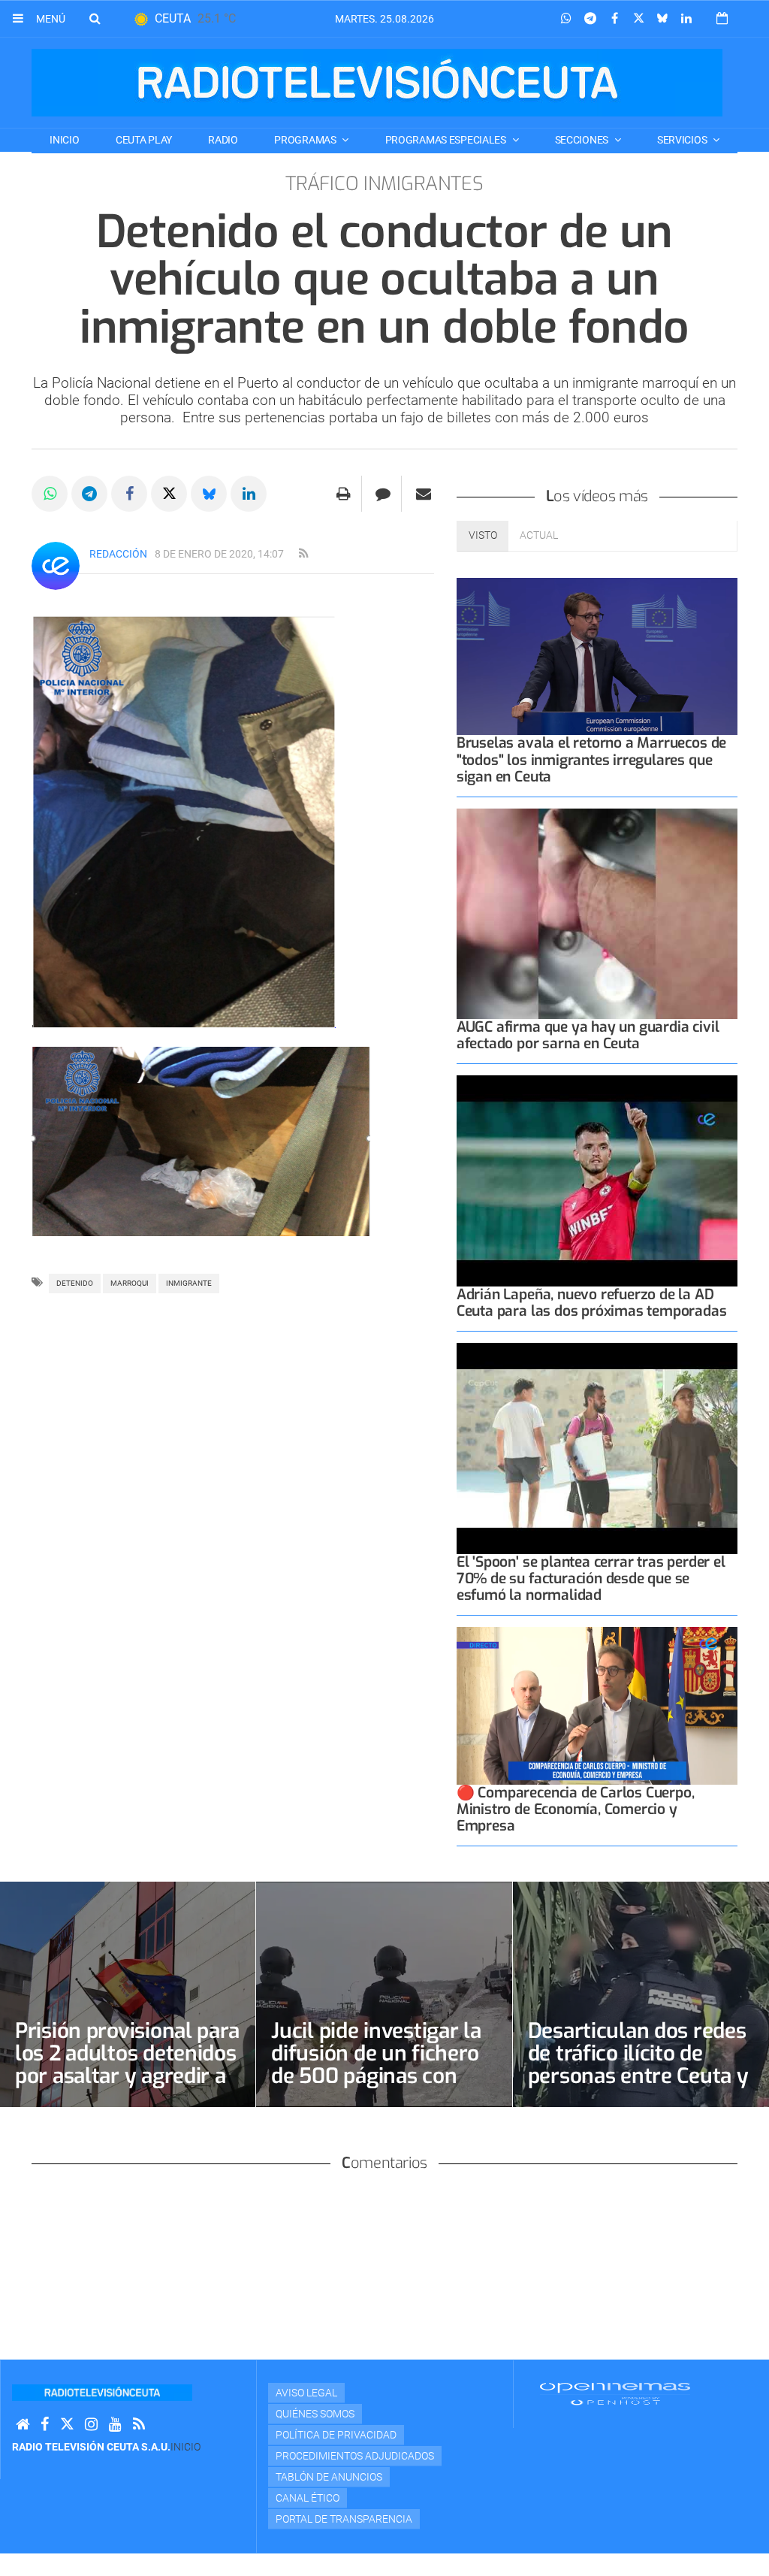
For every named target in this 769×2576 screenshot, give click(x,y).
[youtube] (115, 2425)
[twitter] (67, 2425)
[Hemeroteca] (722, 18)
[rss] (303, 554)
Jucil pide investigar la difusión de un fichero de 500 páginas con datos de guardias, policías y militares (376, 2076)
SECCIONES (583, 140)
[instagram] (91, 2425)
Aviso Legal (306, 2393)
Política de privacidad (336, 2435)
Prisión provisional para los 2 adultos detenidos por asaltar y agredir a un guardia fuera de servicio (127, 2076)
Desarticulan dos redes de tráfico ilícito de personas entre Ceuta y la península (638, 2065)
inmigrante (189, 1283)
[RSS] (139, 2425)
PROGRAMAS (306, 140)
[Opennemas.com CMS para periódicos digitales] (615, 2393)
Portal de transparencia (344, 2519)
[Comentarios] (383, 494)
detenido (75, 1283)
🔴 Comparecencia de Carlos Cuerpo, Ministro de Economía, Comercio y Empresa (576, 1809)
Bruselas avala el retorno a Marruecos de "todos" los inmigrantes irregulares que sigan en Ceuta (591, 759)
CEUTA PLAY (144, 140)
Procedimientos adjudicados (355, 2456)
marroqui (130, 1283)
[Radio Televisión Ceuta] (377, 83)
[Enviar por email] (424, 494)
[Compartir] (566, 19)
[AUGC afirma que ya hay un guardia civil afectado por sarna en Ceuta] (597, 914)
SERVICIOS (683, 140)
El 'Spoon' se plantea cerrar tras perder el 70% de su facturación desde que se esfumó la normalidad (591, 1578)
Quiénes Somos (315, 2414)
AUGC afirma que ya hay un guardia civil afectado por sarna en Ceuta (588, 1035)
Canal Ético (308, 2498)
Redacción (118, 554)
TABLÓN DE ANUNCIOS (329, 2477)
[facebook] (45, 2425)
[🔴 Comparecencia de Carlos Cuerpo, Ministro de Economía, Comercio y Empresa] (597, 1706)
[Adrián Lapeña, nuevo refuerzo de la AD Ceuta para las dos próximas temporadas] (597, 1181)
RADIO (223, 140)
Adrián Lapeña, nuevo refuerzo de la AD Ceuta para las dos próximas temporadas (592, 1303)
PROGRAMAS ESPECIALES (447, 140)
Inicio (64, 140)
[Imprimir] (344, 494)
